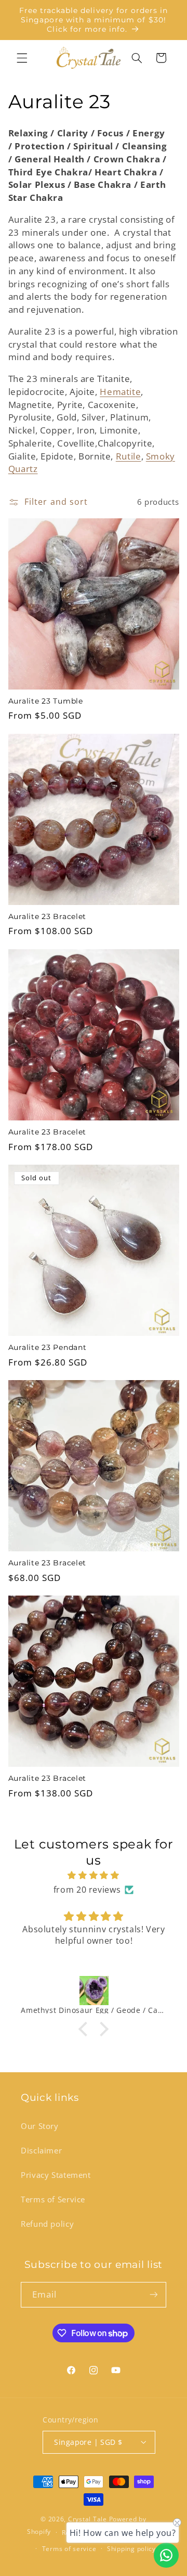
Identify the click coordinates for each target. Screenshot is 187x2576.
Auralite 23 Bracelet (47, 916)
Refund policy (47, 2224)
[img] (94, 1876)
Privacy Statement (56, 2175)
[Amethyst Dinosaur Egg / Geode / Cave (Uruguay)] (94, 1991)
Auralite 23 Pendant (48, 1347)
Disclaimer (41, 2150)
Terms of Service (53, 2199)
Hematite (120, 392)
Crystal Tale (88, 2519)
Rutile (129, 456)
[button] (22, 58)
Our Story (40, 2126)
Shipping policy (131, 2549)
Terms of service (69, 2549)
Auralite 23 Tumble (46, 701)
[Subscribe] (154, 2295)
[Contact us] (166, 2555)
